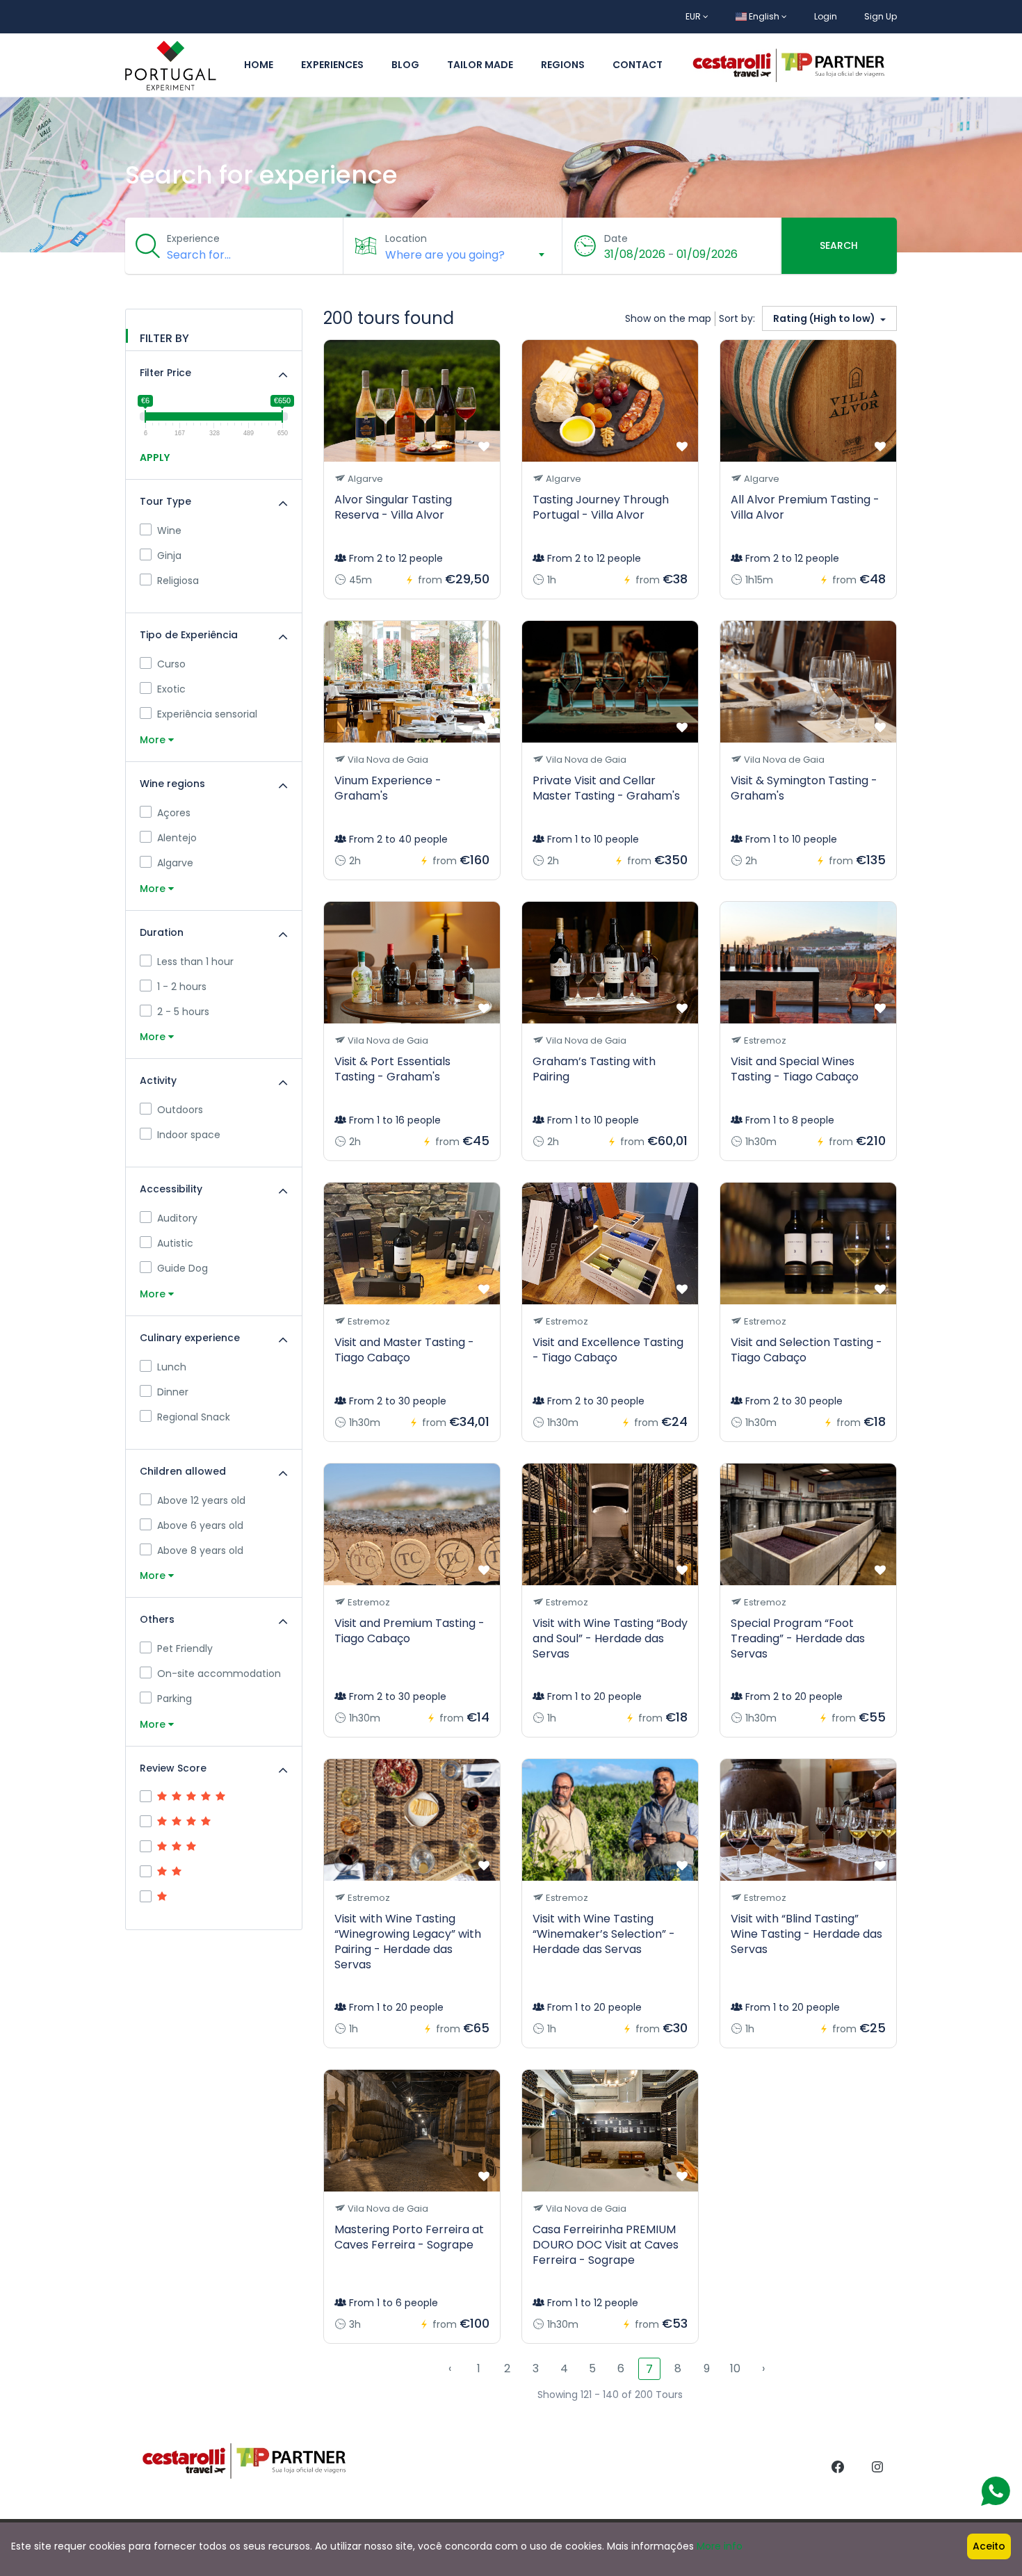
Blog (405, 65)
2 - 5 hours (183, 1012)
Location (406, 238)
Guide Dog (182, 1268)
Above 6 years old (200, 1525)
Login (826, 16)
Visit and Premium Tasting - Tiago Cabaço (409, 1631)
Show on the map (668, 318)
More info (720, 2546)
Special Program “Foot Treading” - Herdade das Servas (798, 1638)
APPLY (155, 457)
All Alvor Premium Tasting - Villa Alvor (805, 507)
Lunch (172, 1367)
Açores (174, 813)
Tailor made (480, 65)
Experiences (332, 65)
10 (735, 2368)
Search (839, 245)
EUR (694, 16)
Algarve (175, 863)
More (154, 740)
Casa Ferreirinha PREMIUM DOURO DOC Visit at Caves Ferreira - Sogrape (606, 2245)
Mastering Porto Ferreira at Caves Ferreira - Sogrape (409, 2237)
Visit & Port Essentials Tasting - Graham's (392, 1069)
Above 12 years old (201, 1500)
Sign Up (881, 16)
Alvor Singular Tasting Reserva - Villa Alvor (393, 507)
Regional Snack (194, 1417)
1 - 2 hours (182, 987)
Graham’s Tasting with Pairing (594, 1069)
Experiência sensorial (207, 714)
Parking (175, 1699)
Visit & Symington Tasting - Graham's (804, 788)
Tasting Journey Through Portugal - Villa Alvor (601, 507)
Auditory (177, 1218)
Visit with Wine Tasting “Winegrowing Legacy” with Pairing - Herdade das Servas (408, 1942)
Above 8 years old (200, 1550)
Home (259, 65)
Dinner (173, 1392)
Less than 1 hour (195, 962)
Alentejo (177, 838)
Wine (169, 530)
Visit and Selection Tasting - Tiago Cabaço (806, 1350)
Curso (171, 664)
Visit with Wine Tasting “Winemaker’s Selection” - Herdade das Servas (604, 1934)
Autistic (175, 1243)
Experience (193, 238)
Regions (563, 65)
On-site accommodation (219, 1674)
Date (616, 238)
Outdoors (180, 1110)
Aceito (989, 2546)
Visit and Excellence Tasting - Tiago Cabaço (608, 1350)
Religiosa (178, 581)
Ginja (169, 556)
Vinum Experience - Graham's (388, 788)
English (764, 16)
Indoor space (189, 1135)
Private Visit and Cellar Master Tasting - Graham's (606, 788)
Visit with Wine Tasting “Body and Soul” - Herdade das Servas (610, 1638)
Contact (638, 65)
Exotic (171, 689)
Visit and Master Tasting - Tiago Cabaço (404, 1350)
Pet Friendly (185, 1649)
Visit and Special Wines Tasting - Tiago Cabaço (795, 1069)
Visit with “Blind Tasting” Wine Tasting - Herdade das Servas (806, 1934)
